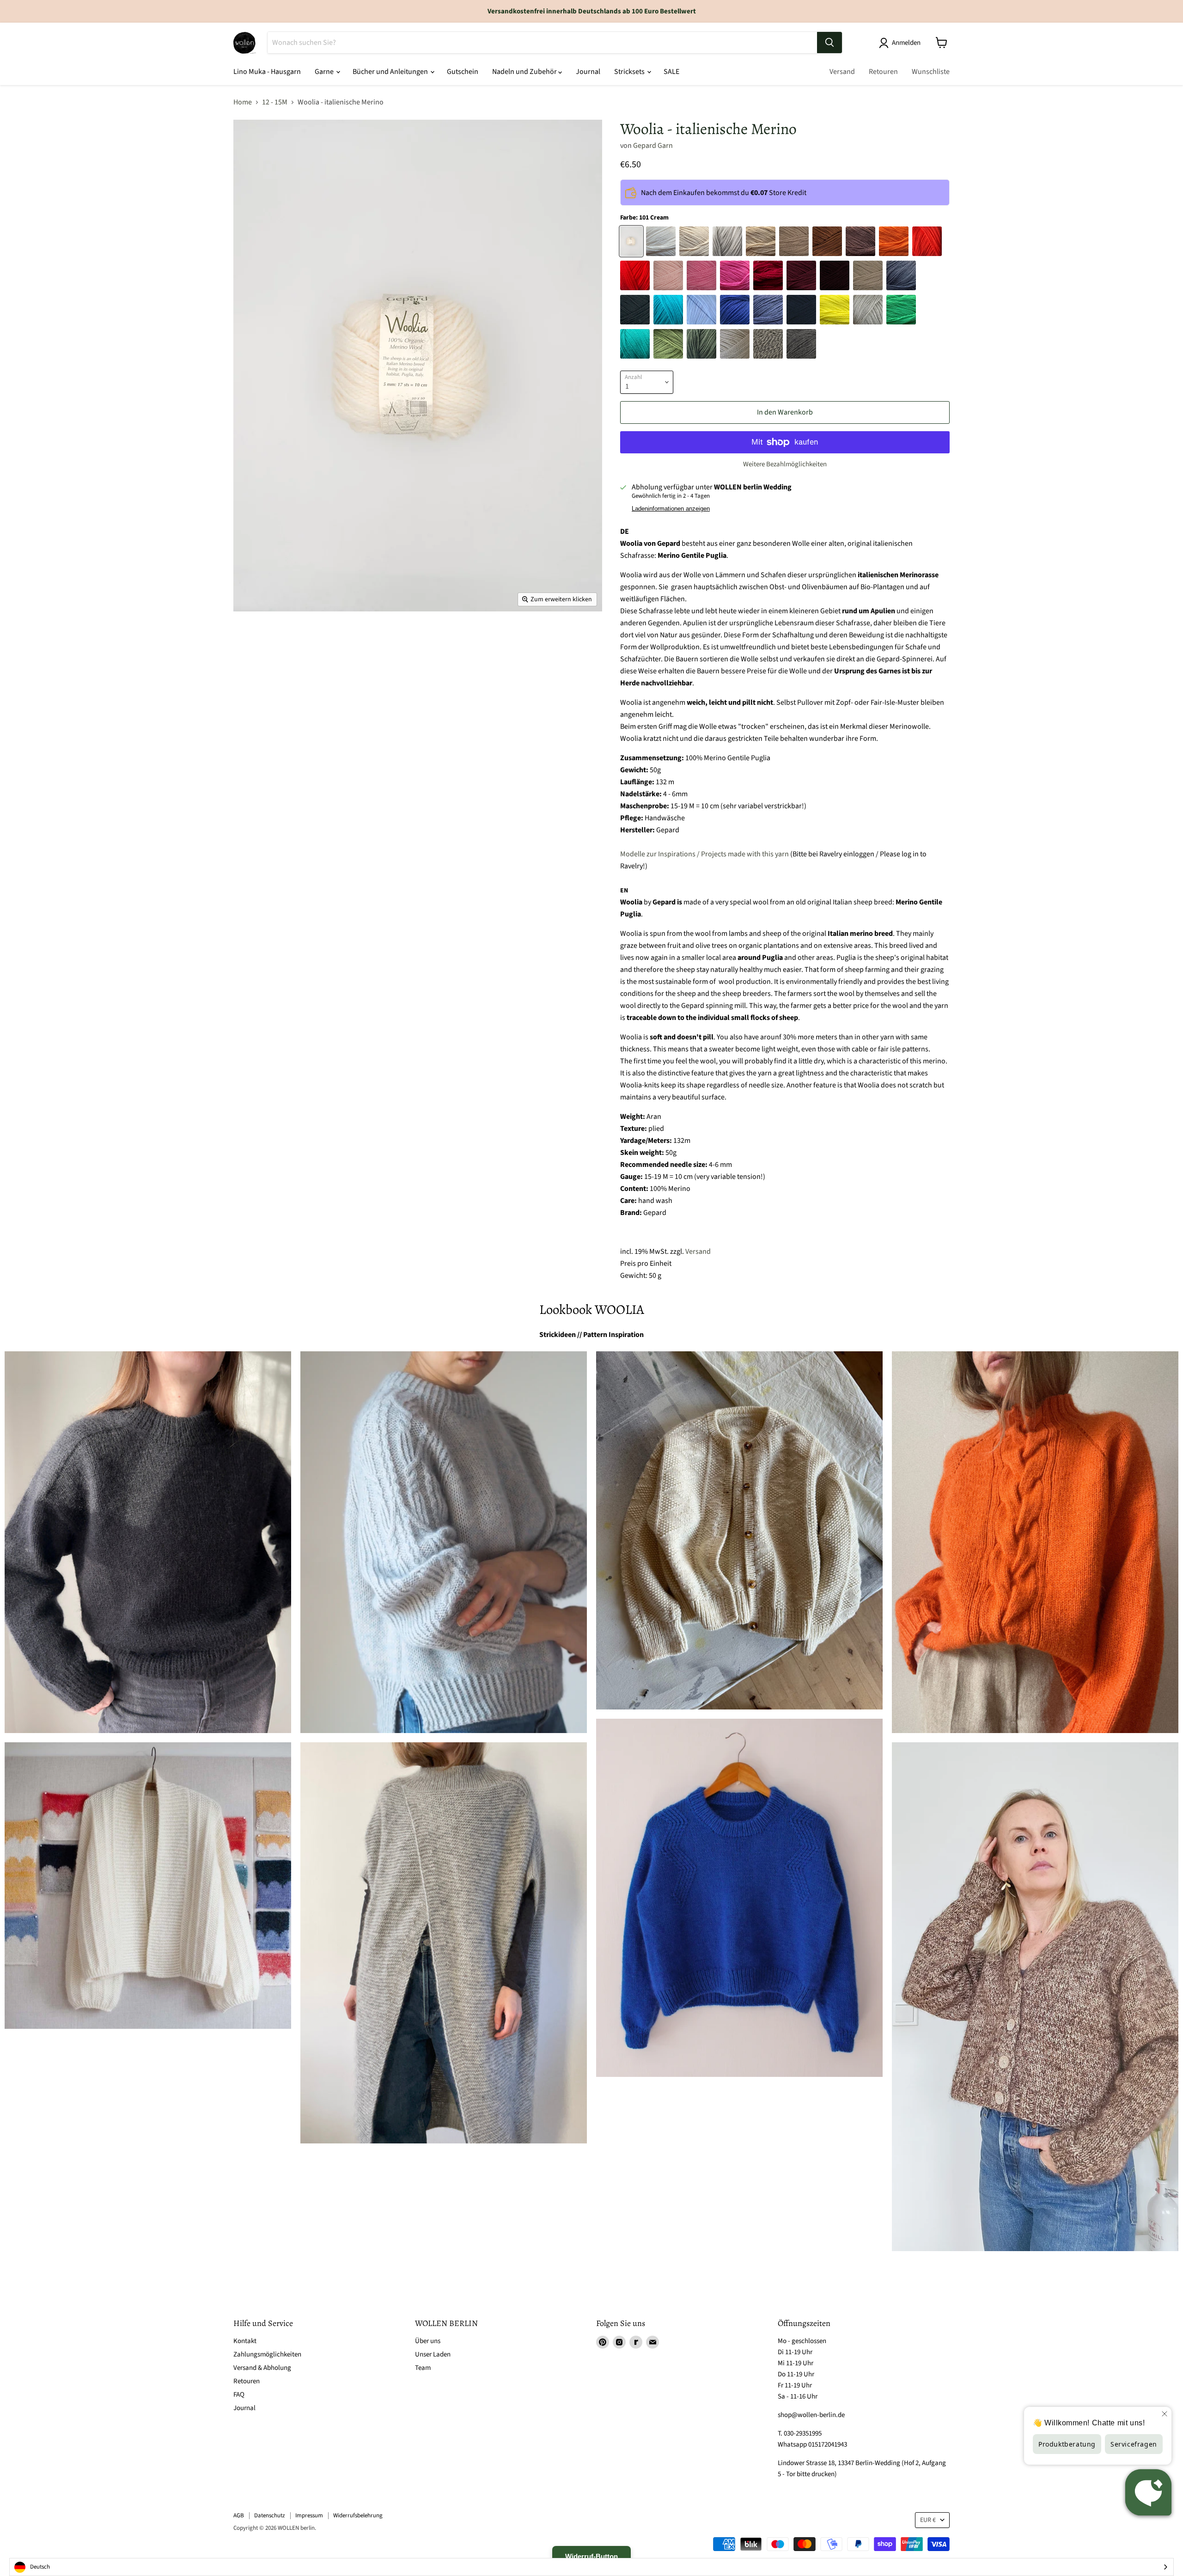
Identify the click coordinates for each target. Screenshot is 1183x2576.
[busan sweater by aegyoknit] (1035, 1542)
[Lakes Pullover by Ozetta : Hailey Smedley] (148, 1542)
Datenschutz (270, 2515)
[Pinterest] (603, 2342)
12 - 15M (275, 102)
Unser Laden (433, 2354)
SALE (671, 72)
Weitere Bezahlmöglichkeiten (785, 464)
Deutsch (40, 2567)
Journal (588, 72)
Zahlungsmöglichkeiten (267, 2354)
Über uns (428, 2341)
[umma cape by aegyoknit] (444, 1943)
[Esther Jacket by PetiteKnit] (739, 1530)
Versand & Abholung (262, 2368)
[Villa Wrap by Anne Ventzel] (148, 1886)
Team (423, 2368)
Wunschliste (931, 72)
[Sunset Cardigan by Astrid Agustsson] (1035, 1997)
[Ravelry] (636, 2342)
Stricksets (630, 72)
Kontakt (245, 2341)
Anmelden (906, 43)
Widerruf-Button (591, 2556)
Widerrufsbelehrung (358, 2515)
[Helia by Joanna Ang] (444, 1542)
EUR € (928, 2520)
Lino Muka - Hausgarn (267, 72)
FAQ (239, 2395)
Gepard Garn (653, 146)
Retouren (883, 72)
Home (243, 102)
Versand (842, 72)
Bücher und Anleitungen (391, 72)
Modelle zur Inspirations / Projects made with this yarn (704, 854)
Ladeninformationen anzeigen (671, 509)
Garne (325, 72)
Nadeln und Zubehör (525, 72)
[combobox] (591, 2567)
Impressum (309, 2515)
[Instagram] (619, 2342)
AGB (239, 2515)
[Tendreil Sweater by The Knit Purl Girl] (739, 1898)
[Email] (652, 2342)
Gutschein (463, 72)
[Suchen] (829, 43)
